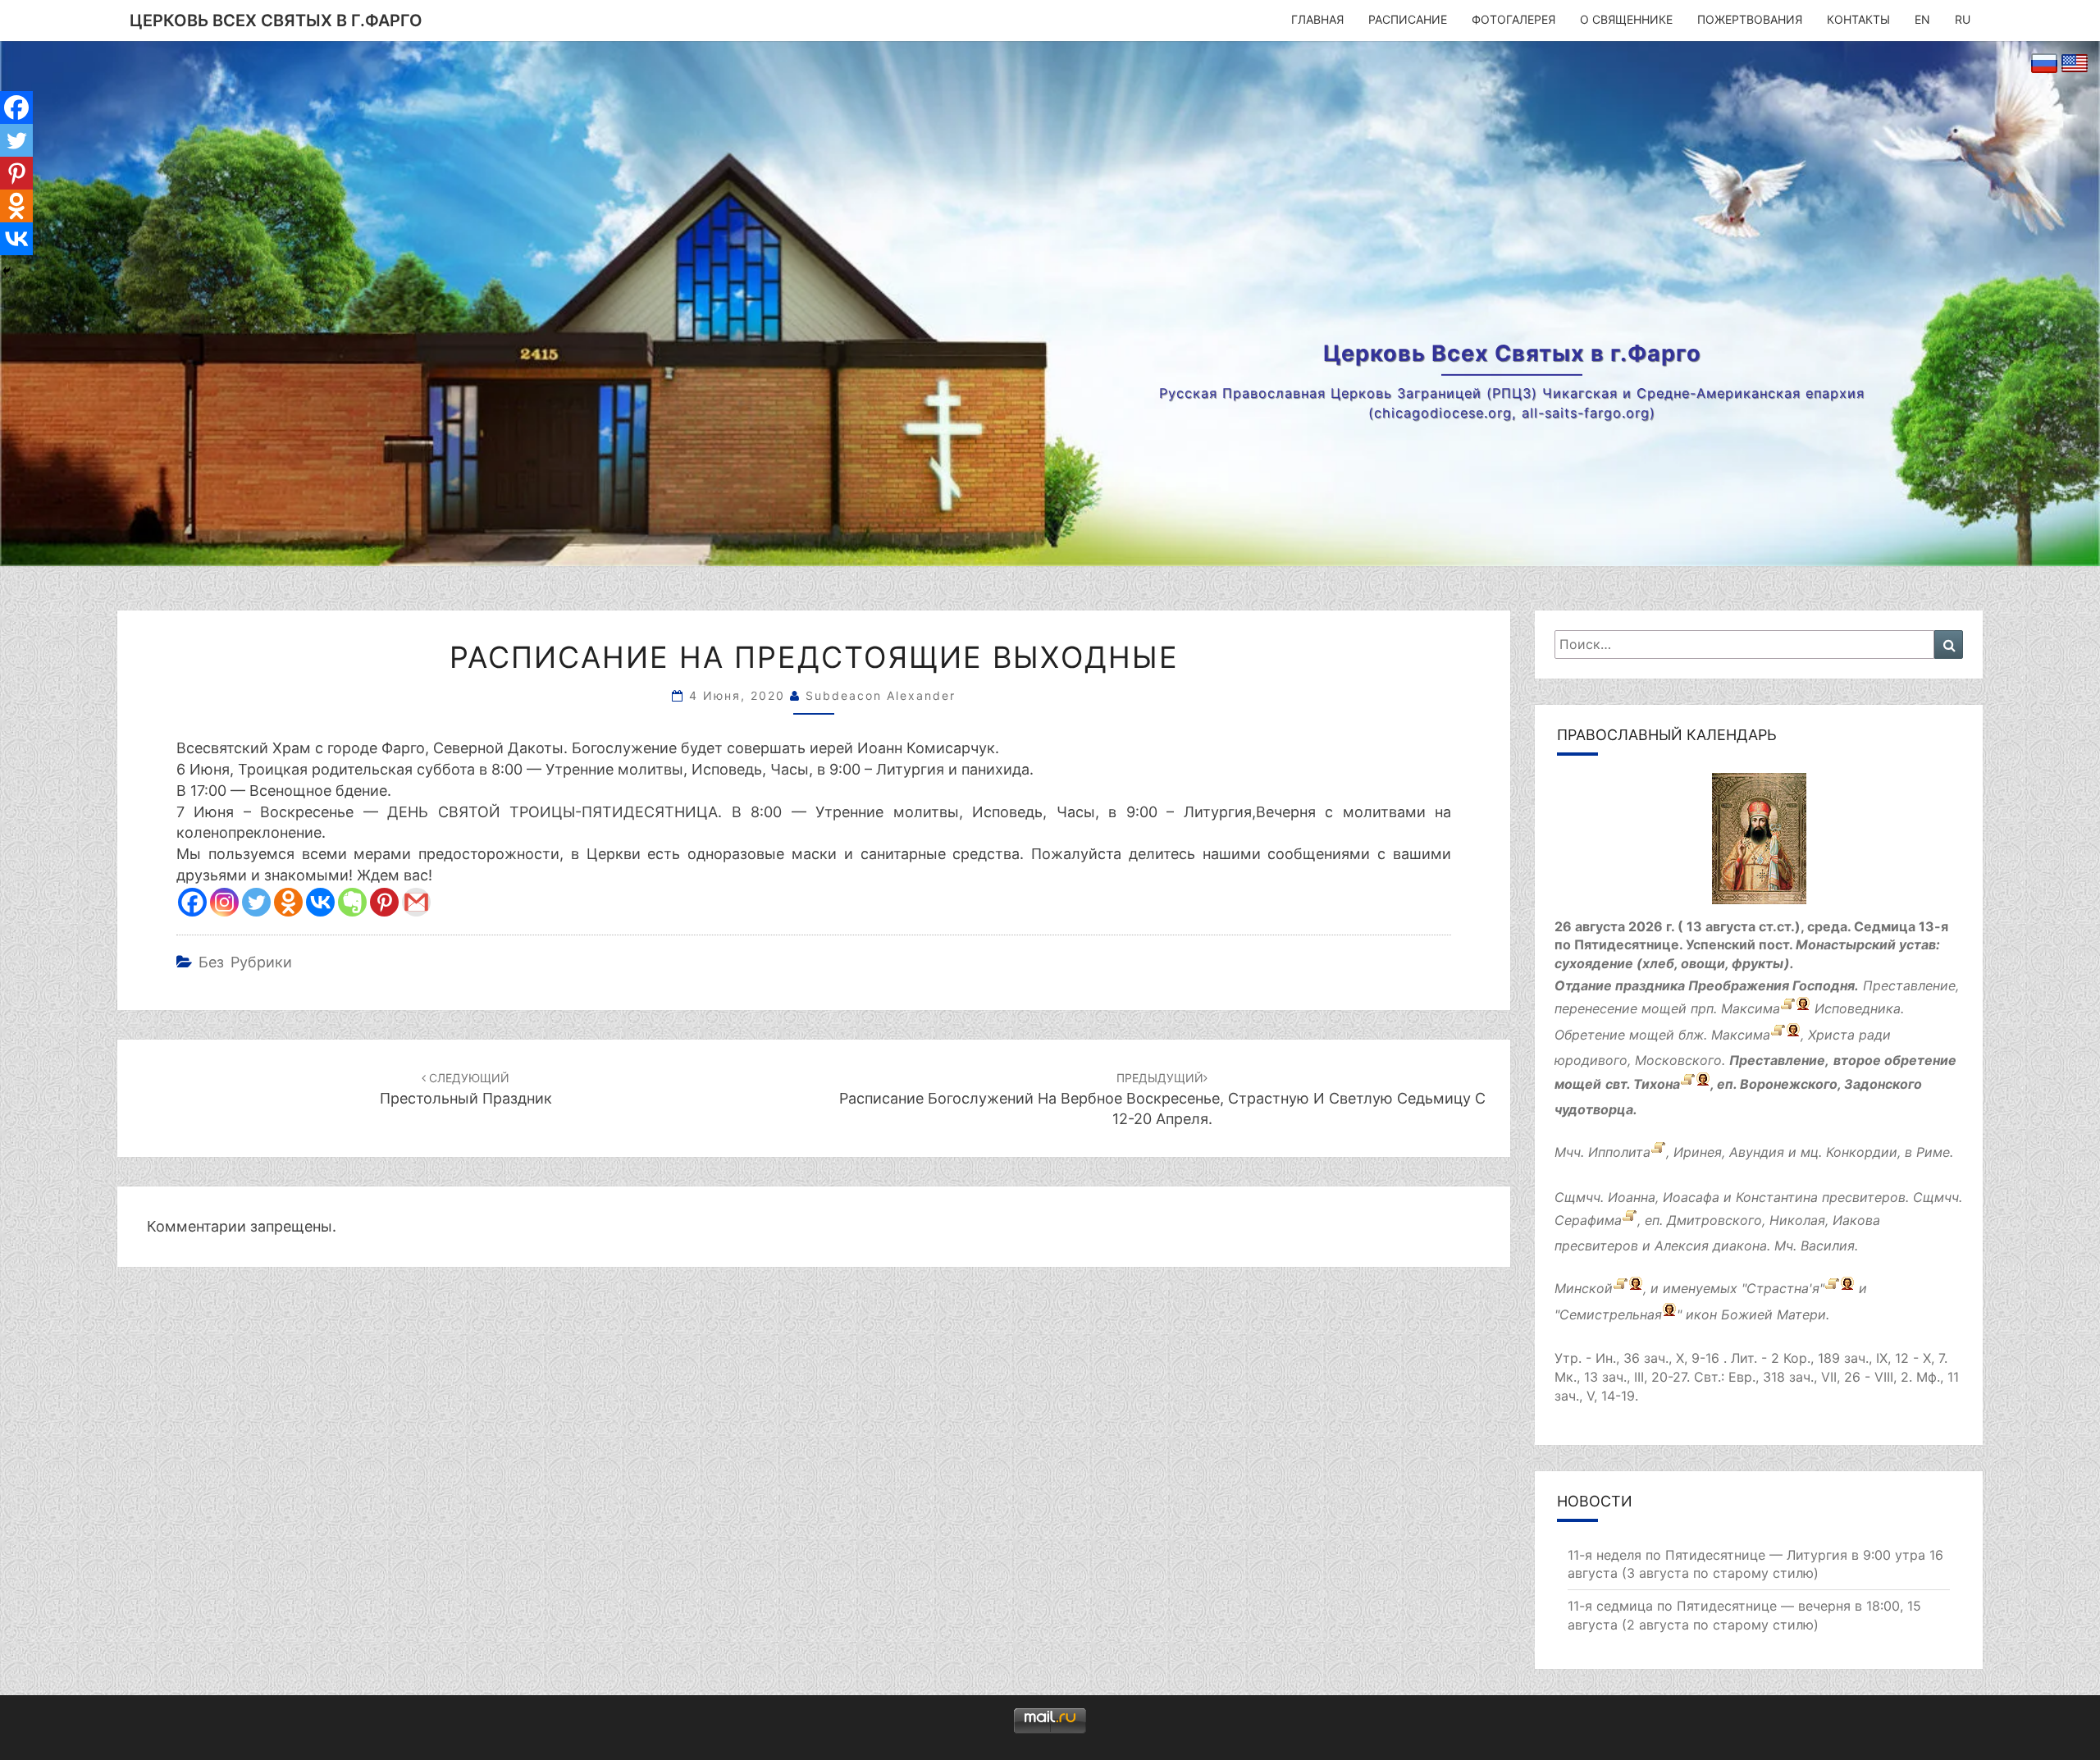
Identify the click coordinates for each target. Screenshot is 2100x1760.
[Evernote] (352, 902)
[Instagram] (224, 902)
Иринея (1698, 1152)
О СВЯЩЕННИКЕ (1626, 19)
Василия (1828, 1246)
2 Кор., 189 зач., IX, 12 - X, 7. (1859, 1358)
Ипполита (1619, 1152)
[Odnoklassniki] (288, 902)
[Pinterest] (384, 902)
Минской (1584, 1289)
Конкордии (1862, 1152)
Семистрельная (1611, 1315)
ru (1963, 19)
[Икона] (1759, 843)
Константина (1777, 1197)
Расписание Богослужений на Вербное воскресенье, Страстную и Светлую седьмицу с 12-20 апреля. (1162, 1099)
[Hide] (7, 271)
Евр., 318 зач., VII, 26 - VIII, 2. (1820, 1377)
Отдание (1583, 985)
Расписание (1408, 19)
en (1922, 19)
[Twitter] (256, 902)
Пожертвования (1750, 19)
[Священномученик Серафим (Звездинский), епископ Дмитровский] (1630, 1220)
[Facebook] (192, 902)
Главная (1317, 19)
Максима (1751, 1009)
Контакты (1858, 19)
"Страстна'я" (1783, 1289)
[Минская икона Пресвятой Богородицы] (1621, 1289)
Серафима (1588, 1220)
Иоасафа (1691, 1197)
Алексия (1682, 1246)
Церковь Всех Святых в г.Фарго (276, 21)
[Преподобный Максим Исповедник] (1788, 1009)
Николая (1797, 1220)
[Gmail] (416, 902)
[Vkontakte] (320, 902)
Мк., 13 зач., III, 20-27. (1622, 1377)
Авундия (1757, 1152)
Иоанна (1632, 1197)
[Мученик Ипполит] (1658, 1152)
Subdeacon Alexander (881, 695)
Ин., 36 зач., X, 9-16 (1657, 1358)
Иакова (1856, 1220)
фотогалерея (1513, 19)
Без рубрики (245, 962)
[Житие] (1778, 1035)
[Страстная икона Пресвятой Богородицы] (1832, 1289)
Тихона (1657, 1084)
